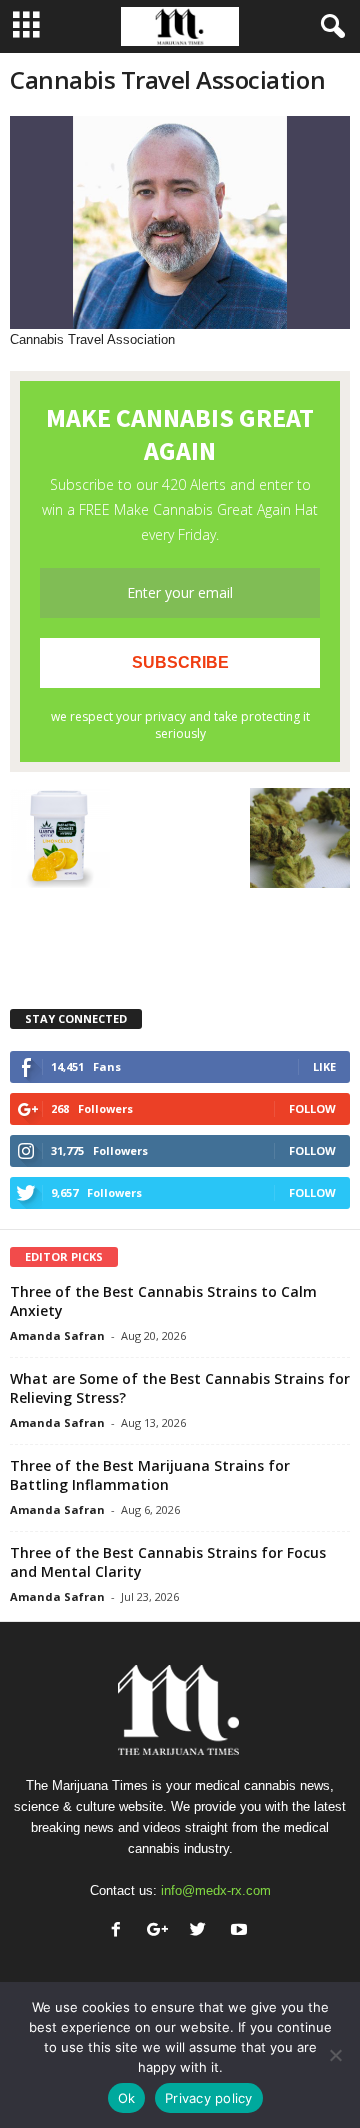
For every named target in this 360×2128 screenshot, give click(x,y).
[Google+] (161, 1931)
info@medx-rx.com (216, 1890)
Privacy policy (209, 2098)
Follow (312, 1108)
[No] (335, 2055)
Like (324, 1066)
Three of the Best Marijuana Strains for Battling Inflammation (150, 1475)
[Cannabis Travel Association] (180, 222)
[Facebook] (120, 1931)
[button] (329, 27)
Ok (127, 2098)
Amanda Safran (57, 1335)
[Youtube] (241, 1931)
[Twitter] (202, 1931)
